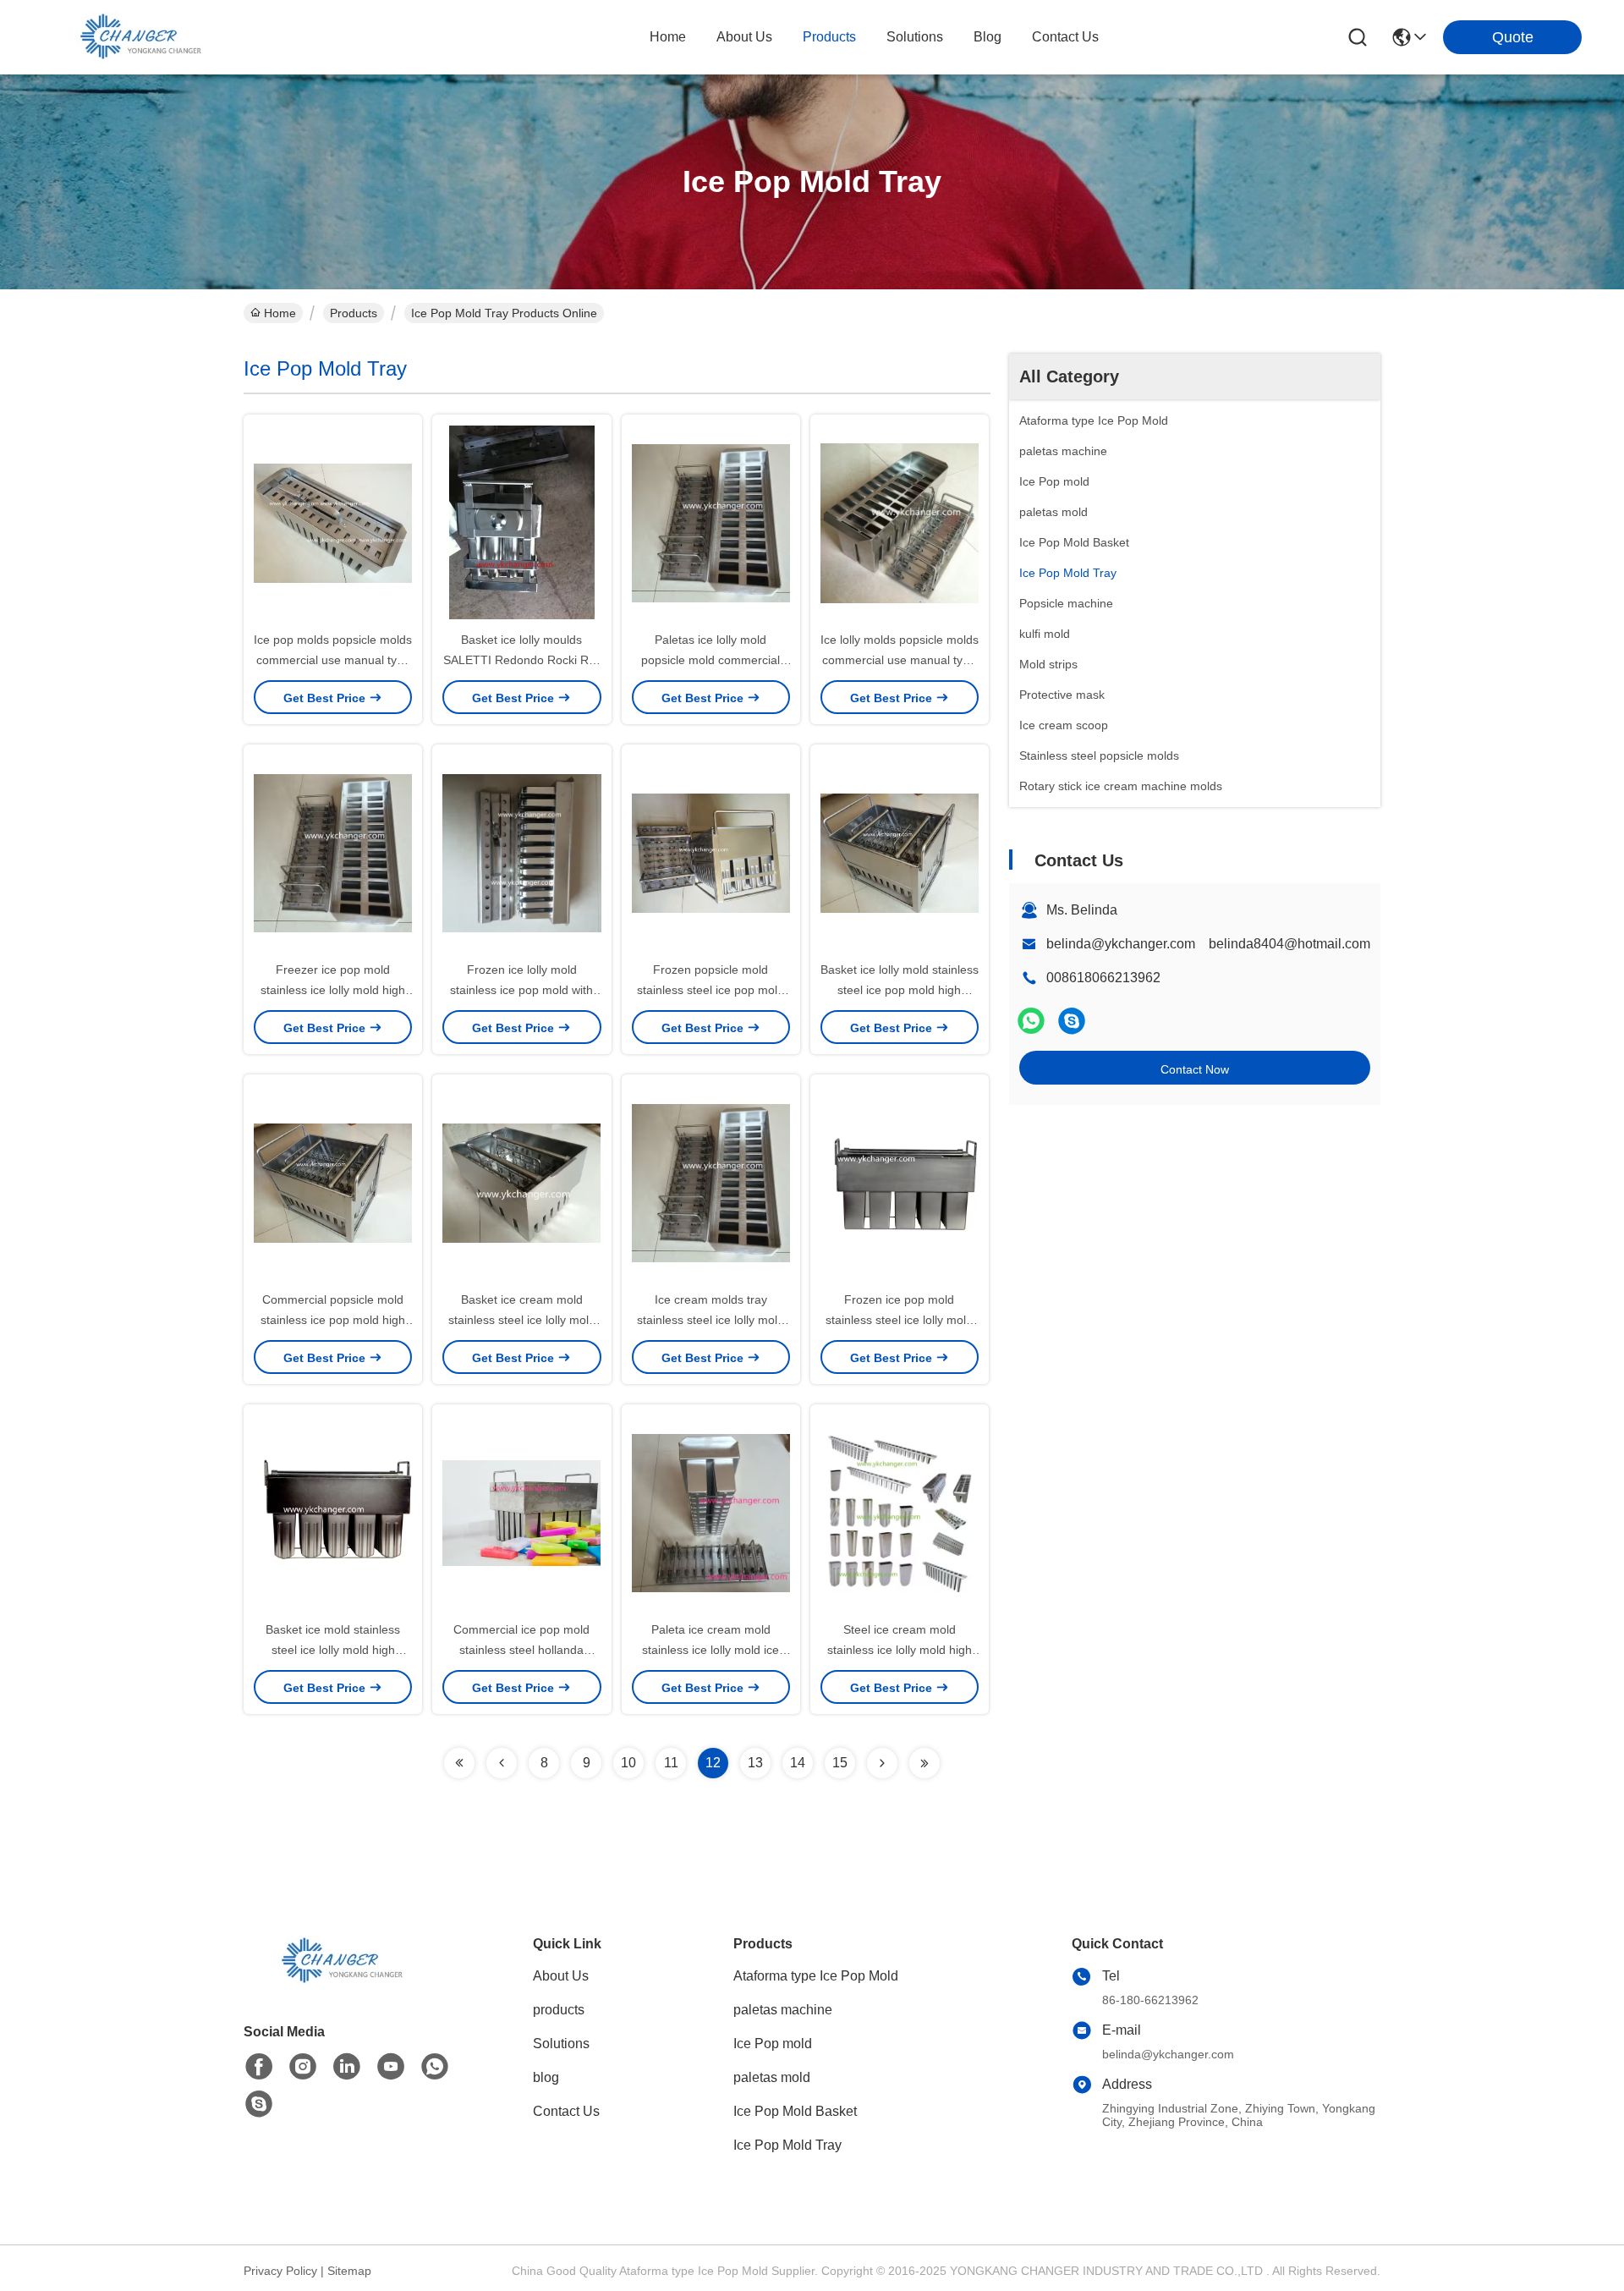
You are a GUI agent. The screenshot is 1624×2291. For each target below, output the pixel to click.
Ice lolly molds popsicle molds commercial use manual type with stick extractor (900, 660)
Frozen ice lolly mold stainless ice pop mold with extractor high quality (521, 990)
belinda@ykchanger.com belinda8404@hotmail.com (1208, 944)
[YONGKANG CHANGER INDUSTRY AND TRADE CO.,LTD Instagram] (303, 2067)
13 (755, 1763)
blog (988, 37)
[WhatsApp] (1031, 1021)
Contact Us (566, 2111)
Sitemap (349, 2271)
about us (744, 37)
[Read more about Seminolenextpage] (459, 1763)
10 (628, 1763)
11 (671, 1763)
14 (798, 1763)
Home (668, 37)
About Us (561, 1976)
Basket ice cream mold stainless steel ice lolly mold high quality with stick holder (521, 1320)
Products (354, 313)
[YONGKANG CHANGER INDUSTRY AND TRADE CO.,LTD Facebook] (259, 2067)
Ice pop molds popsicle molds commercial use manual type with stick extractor (333, 660)
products (829, 37)
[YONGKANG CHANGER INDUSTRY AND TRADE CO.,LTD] (135, 37)
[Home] (337, 1982)
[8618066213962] (435, 2067)
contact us (1065, 37)
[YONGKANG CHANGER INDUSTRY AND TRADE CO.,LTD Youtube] (391, 2067)
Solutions (561, 2044)
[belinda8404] (1072, 1021)
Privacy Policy (280, 2271)
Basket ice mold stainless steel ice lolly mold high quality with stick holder (333, 1650)
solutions (915, 37)
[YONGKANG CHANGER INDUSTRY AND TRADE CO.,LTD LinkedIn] (347, 2067)
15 (840, 1763)
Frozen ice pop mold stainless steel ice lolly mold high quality (899, 1320)
